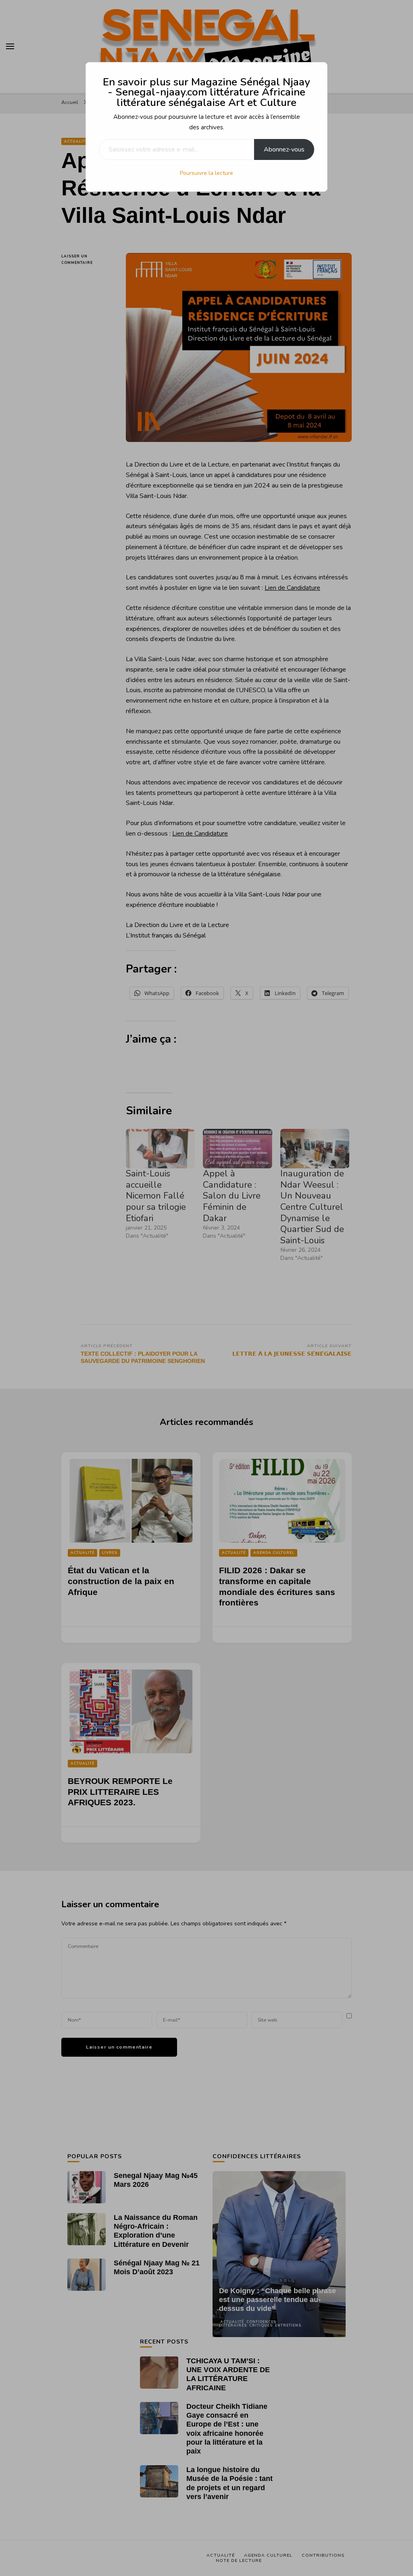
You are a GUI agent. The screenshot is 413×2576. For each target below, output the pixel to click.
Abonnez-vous (284, 149)
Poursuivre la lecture (206, 173)
